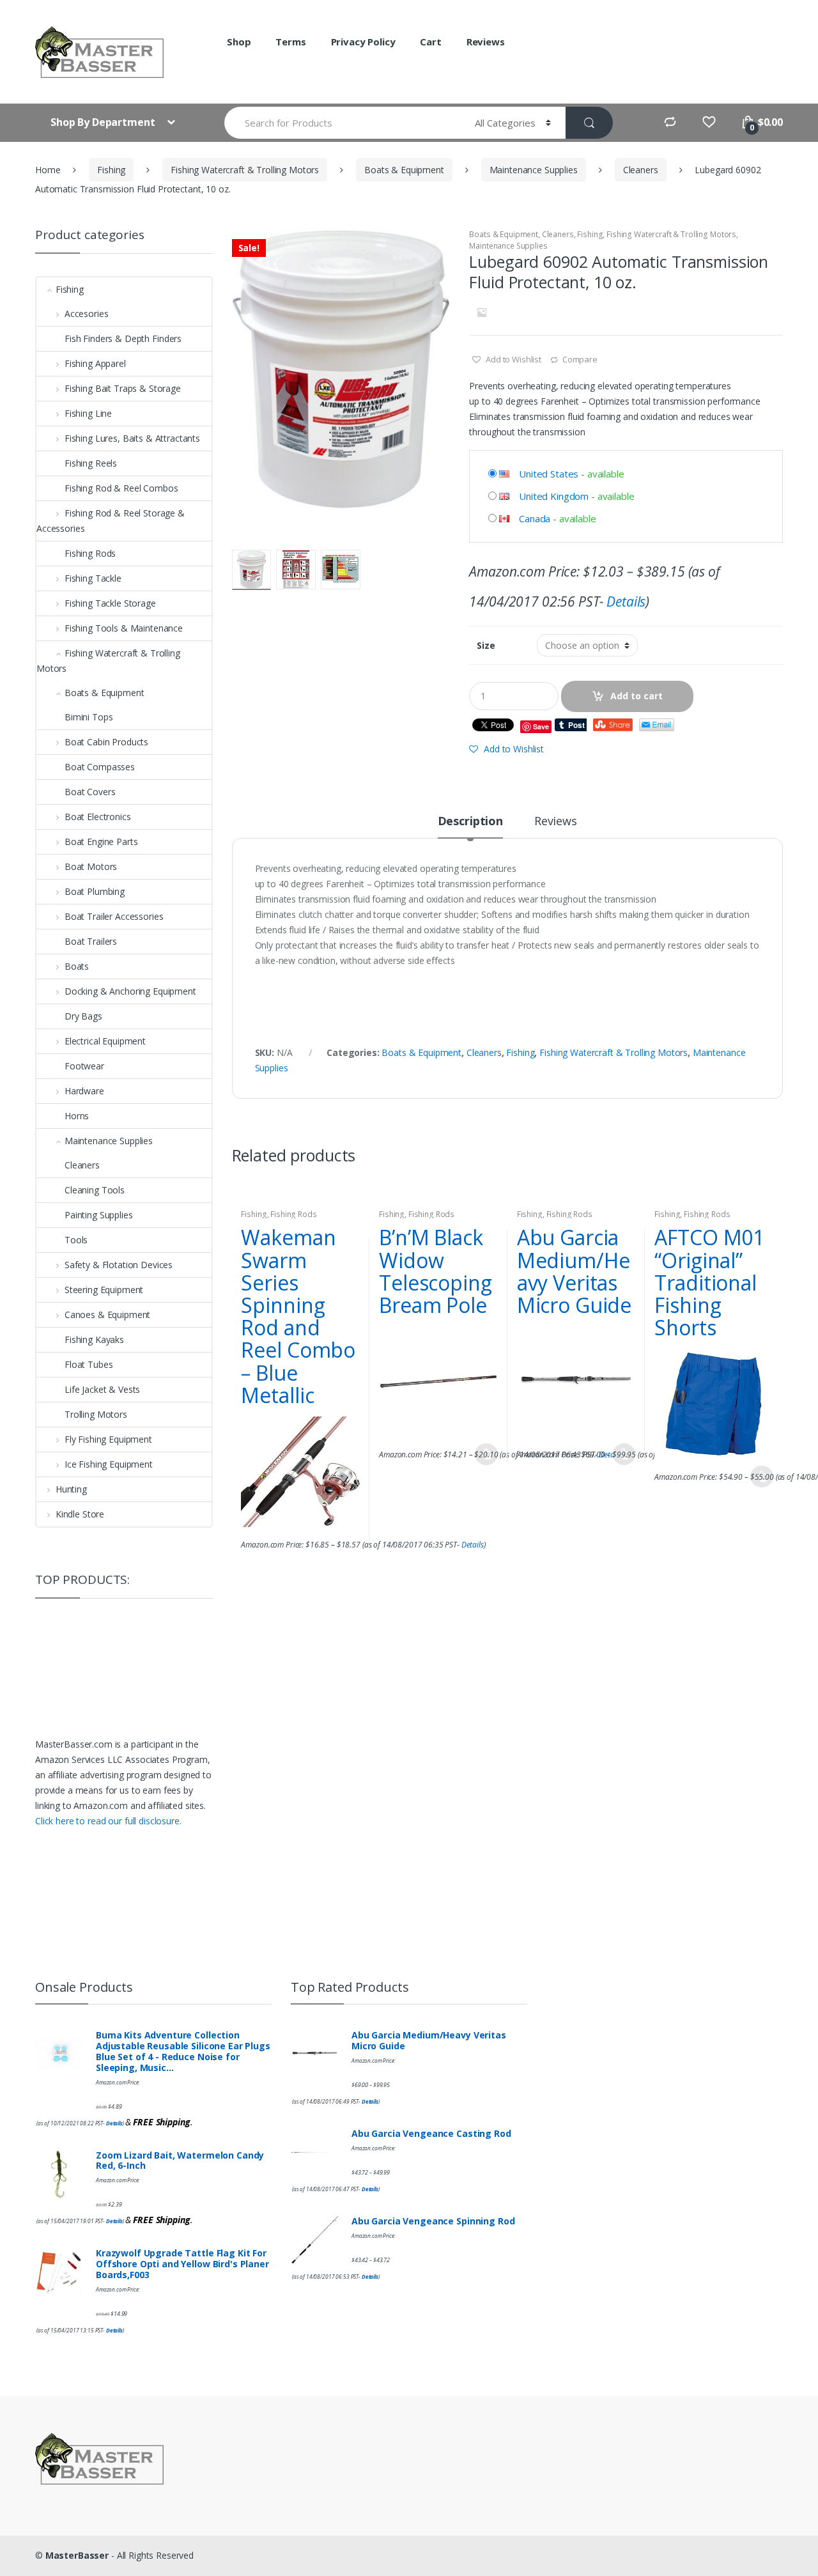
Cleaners (641, 170)
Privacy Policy (363, 42)
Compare (580, 359)
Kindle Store (80, 1514)
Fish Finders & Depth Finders (123, 338)
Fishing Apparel (95, 363)
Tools (76, 1240)
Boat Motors (91, 866)
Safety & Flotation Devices (119, 1265)
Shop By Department (104, 122)
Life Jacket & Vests (102, 1389)
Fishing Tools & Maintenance (124, 628)
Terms (290, 42)
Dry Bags (83, 1016)
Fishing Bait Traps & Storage (123, 388)
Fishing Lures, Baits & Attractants (132, 438)
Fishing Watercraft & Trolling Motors (245, 170)
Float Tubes (89, 1364)
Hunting (71, 1489)
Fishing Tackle (93, 578)
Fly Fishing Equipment (108, 1439)
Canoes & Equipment (107, 1315)
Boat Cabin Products (106, 742)
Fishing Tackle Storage (110, 603)
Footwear (84, 1066)
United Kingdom (554, 496)
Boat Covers (90, 792)
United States (549, 474)
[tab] (470, 826)
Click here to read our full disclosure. (108, 1821)
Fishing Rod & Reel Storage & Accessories (111, 521)
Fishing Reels (91, 463)
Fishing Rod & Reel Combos (121, 488)
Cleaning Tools (95, 1190)
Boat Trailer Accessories (114, 916)
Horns (77, 1116)
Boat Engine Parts (101, 842)
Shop (239, 42)
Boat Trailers (91, 941)
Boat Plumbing (95, 891)
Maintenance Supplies (534, 170)
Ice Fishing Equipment (109, 1464)
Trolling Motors (96, 1414)
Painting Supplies (99, 1215)
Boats (77, 966)
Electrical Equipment (105, 1041)
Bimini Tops (89, 717)
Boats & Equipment (404, 170)
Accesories (86, 314)
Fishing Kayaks (94, 1339)
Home (48, 170)
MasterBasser (77, 2555)
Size (486, 646)
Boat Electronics (98, 817)
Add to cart (637, 696)
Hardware (84, 1091)
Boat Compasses (100, 767)
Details (626, 601)
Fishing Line (88, 413)
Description (470, 822)
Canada (535, 518)
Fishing (111, 170)
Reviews (486, 42)
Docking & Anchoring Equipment (130, 991)
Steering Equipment (104, 1290)
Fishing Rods (293, 1214)
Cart (430, 42)
